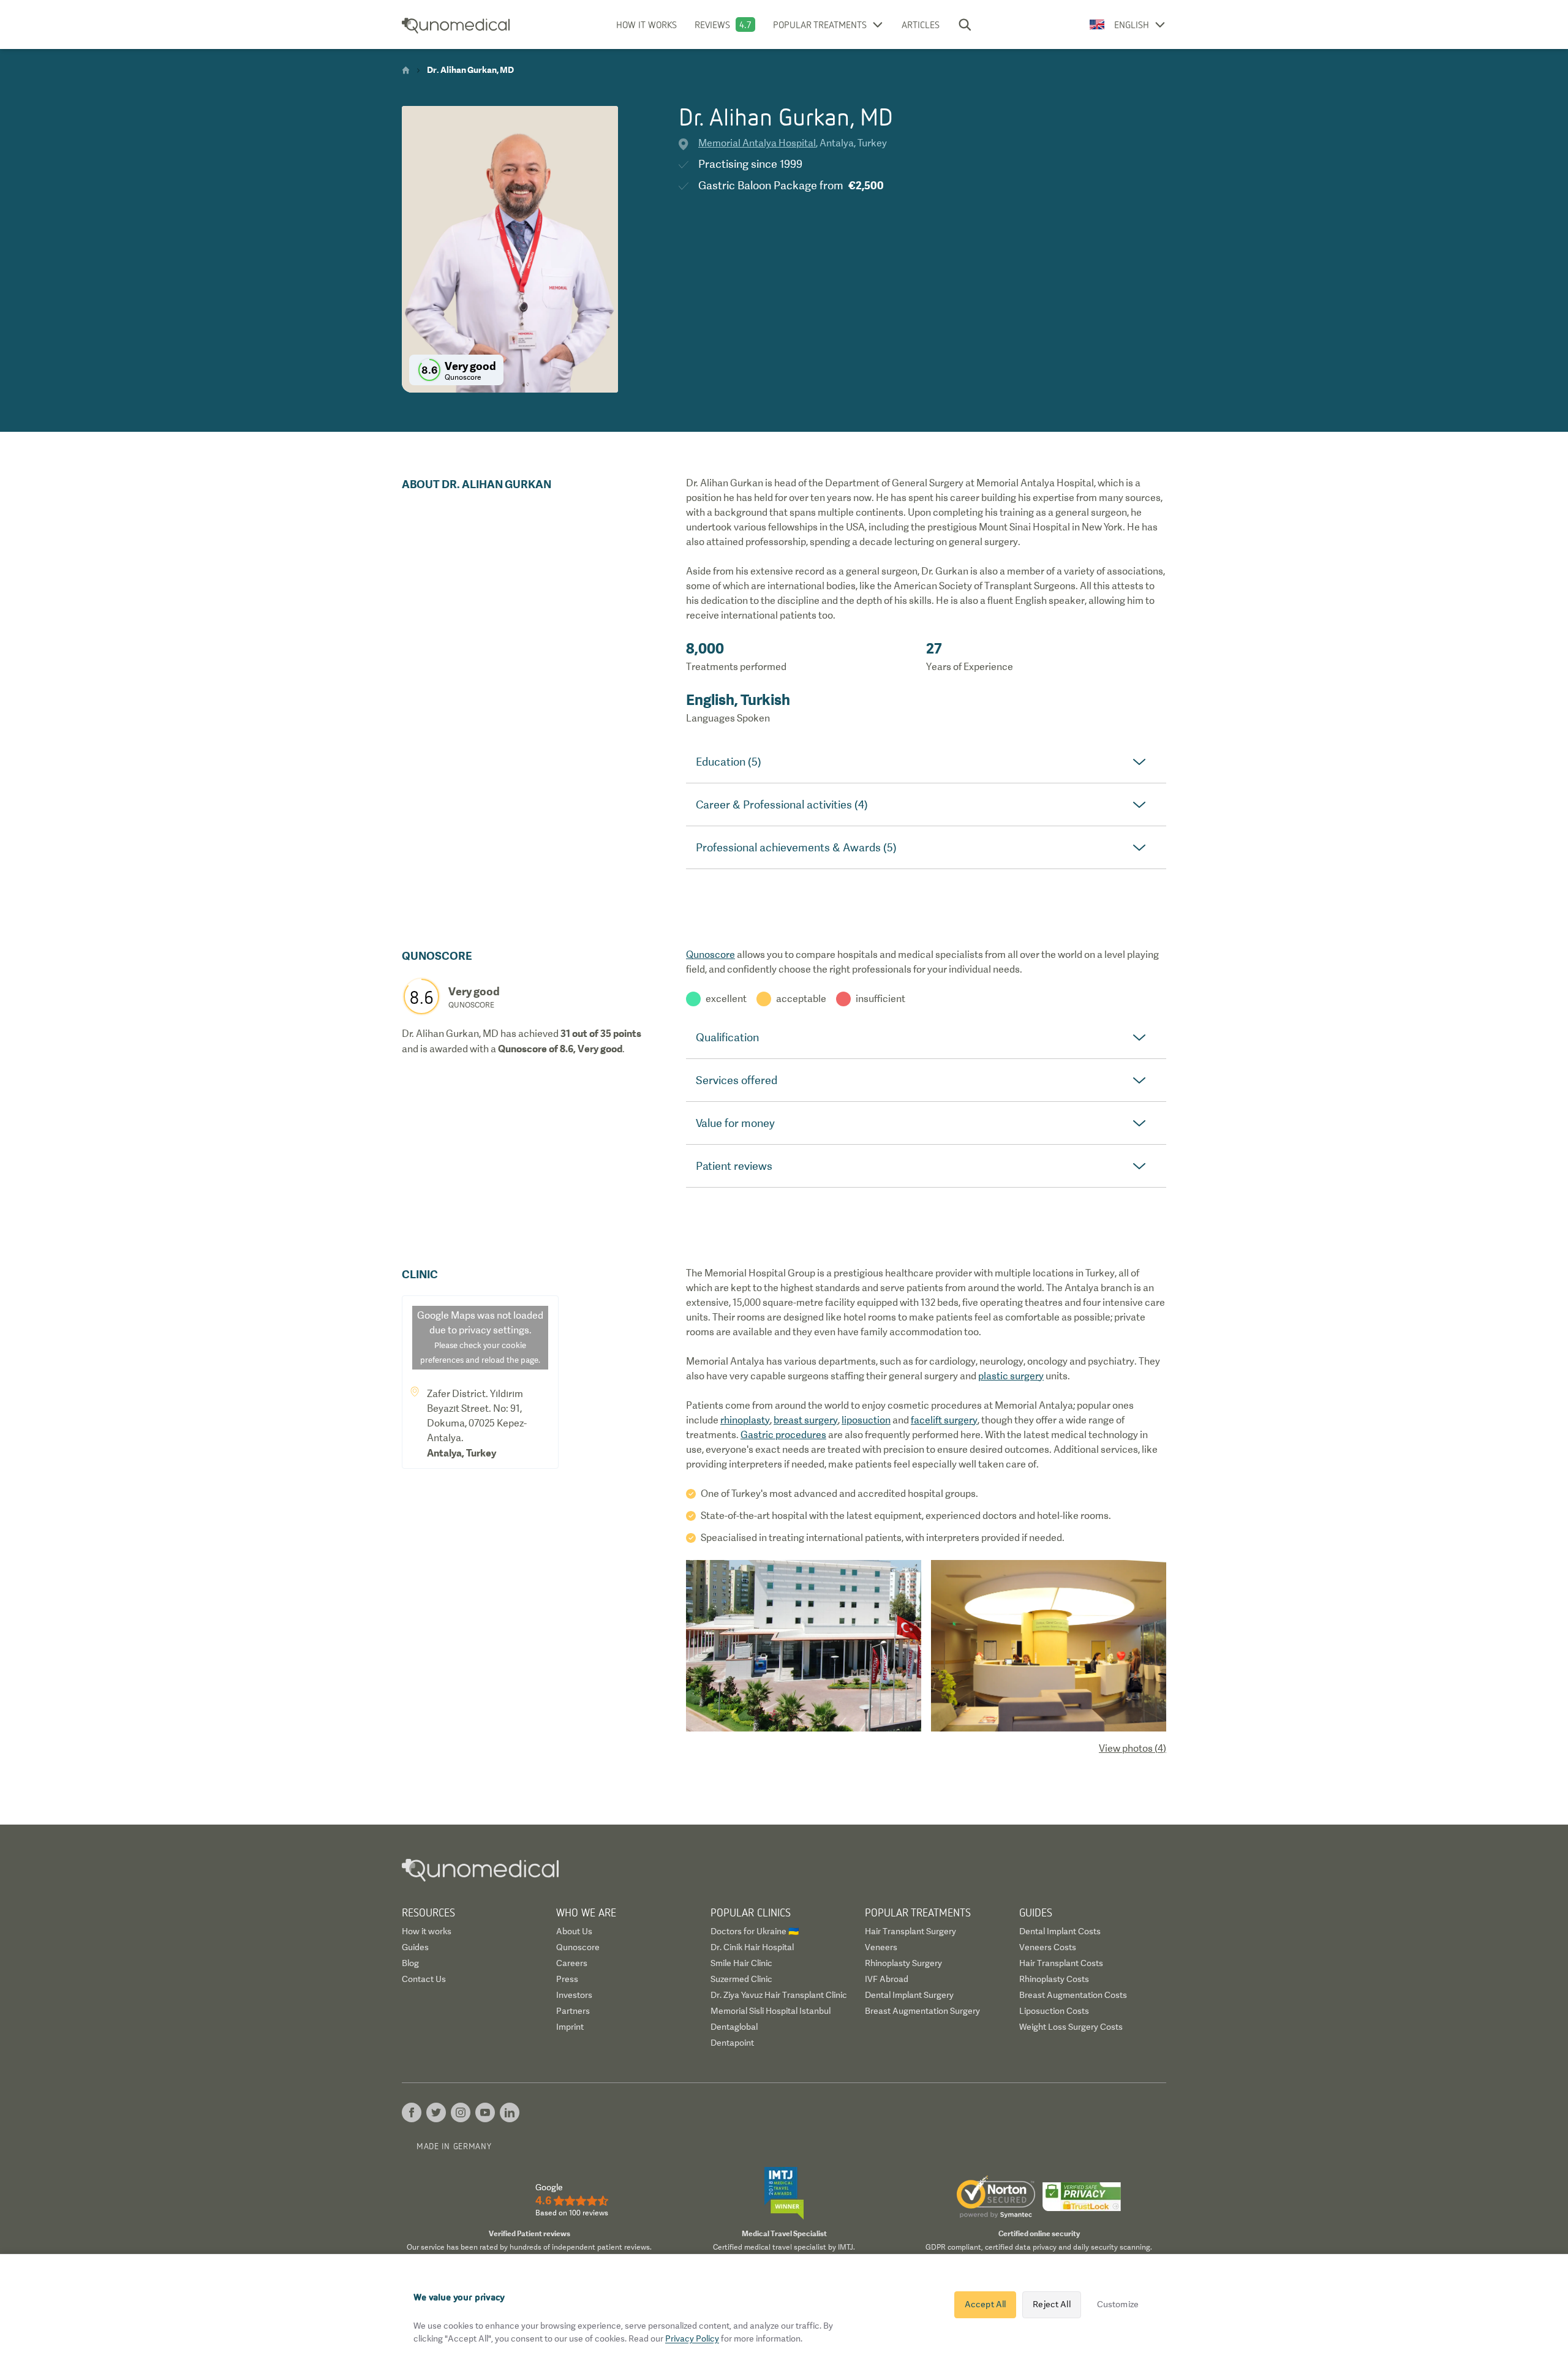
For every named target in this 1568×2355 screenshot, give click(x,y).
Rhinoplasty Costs (1054, 1979)
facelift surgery (944, 1420)
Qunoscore (710, 955)
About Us (574, 1931)
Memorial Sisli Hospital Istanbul (771, 2011)
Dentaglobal (734, 2027)
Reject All (1051, 2304)
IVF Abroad (887, 1979)
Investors (574, 1995)
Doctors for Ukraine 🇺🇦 (755, 1931)
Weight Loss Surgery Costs (1071, 2027)
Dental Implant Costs (1060, 1931)
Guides (415, 1947)
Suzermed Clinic (741, 1979)
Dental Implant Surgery (909, 1995)
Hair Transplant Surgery (910, 1931)
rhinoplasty (745, 1420)
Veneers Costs (1048, 1947)
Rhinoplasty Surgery (903, 1963)
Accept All (985, 2304)
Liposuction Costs (1054, 2011)
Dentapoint (732, 2043)
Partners (573, 2011)
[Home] (406, 70)
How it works (646, 24)
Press (567, 1979)
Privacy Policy (692, 2338)
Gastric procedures (783, 1435)
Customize (1118, 2304)
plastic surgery (1011, 1376)
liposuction (866, 1420)
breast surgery (806, 1420)
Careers (572, 1963)
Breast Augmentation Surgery (922, 2011)
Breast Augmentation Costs (1073, 1995)
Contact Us (424, 1979)
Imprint (570, 2027)
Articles (921, 24)
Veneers (881, 1947)
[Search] (965, 24)
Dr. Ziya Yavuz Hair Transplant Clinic (779, 1995)
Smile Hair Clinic (741, 1963)
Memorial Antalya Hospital (757, 143)
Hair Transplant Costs (1061, 1963)
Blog (410, 1963)
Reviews (712, 24)
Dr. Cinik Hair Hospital (752, 1947)
